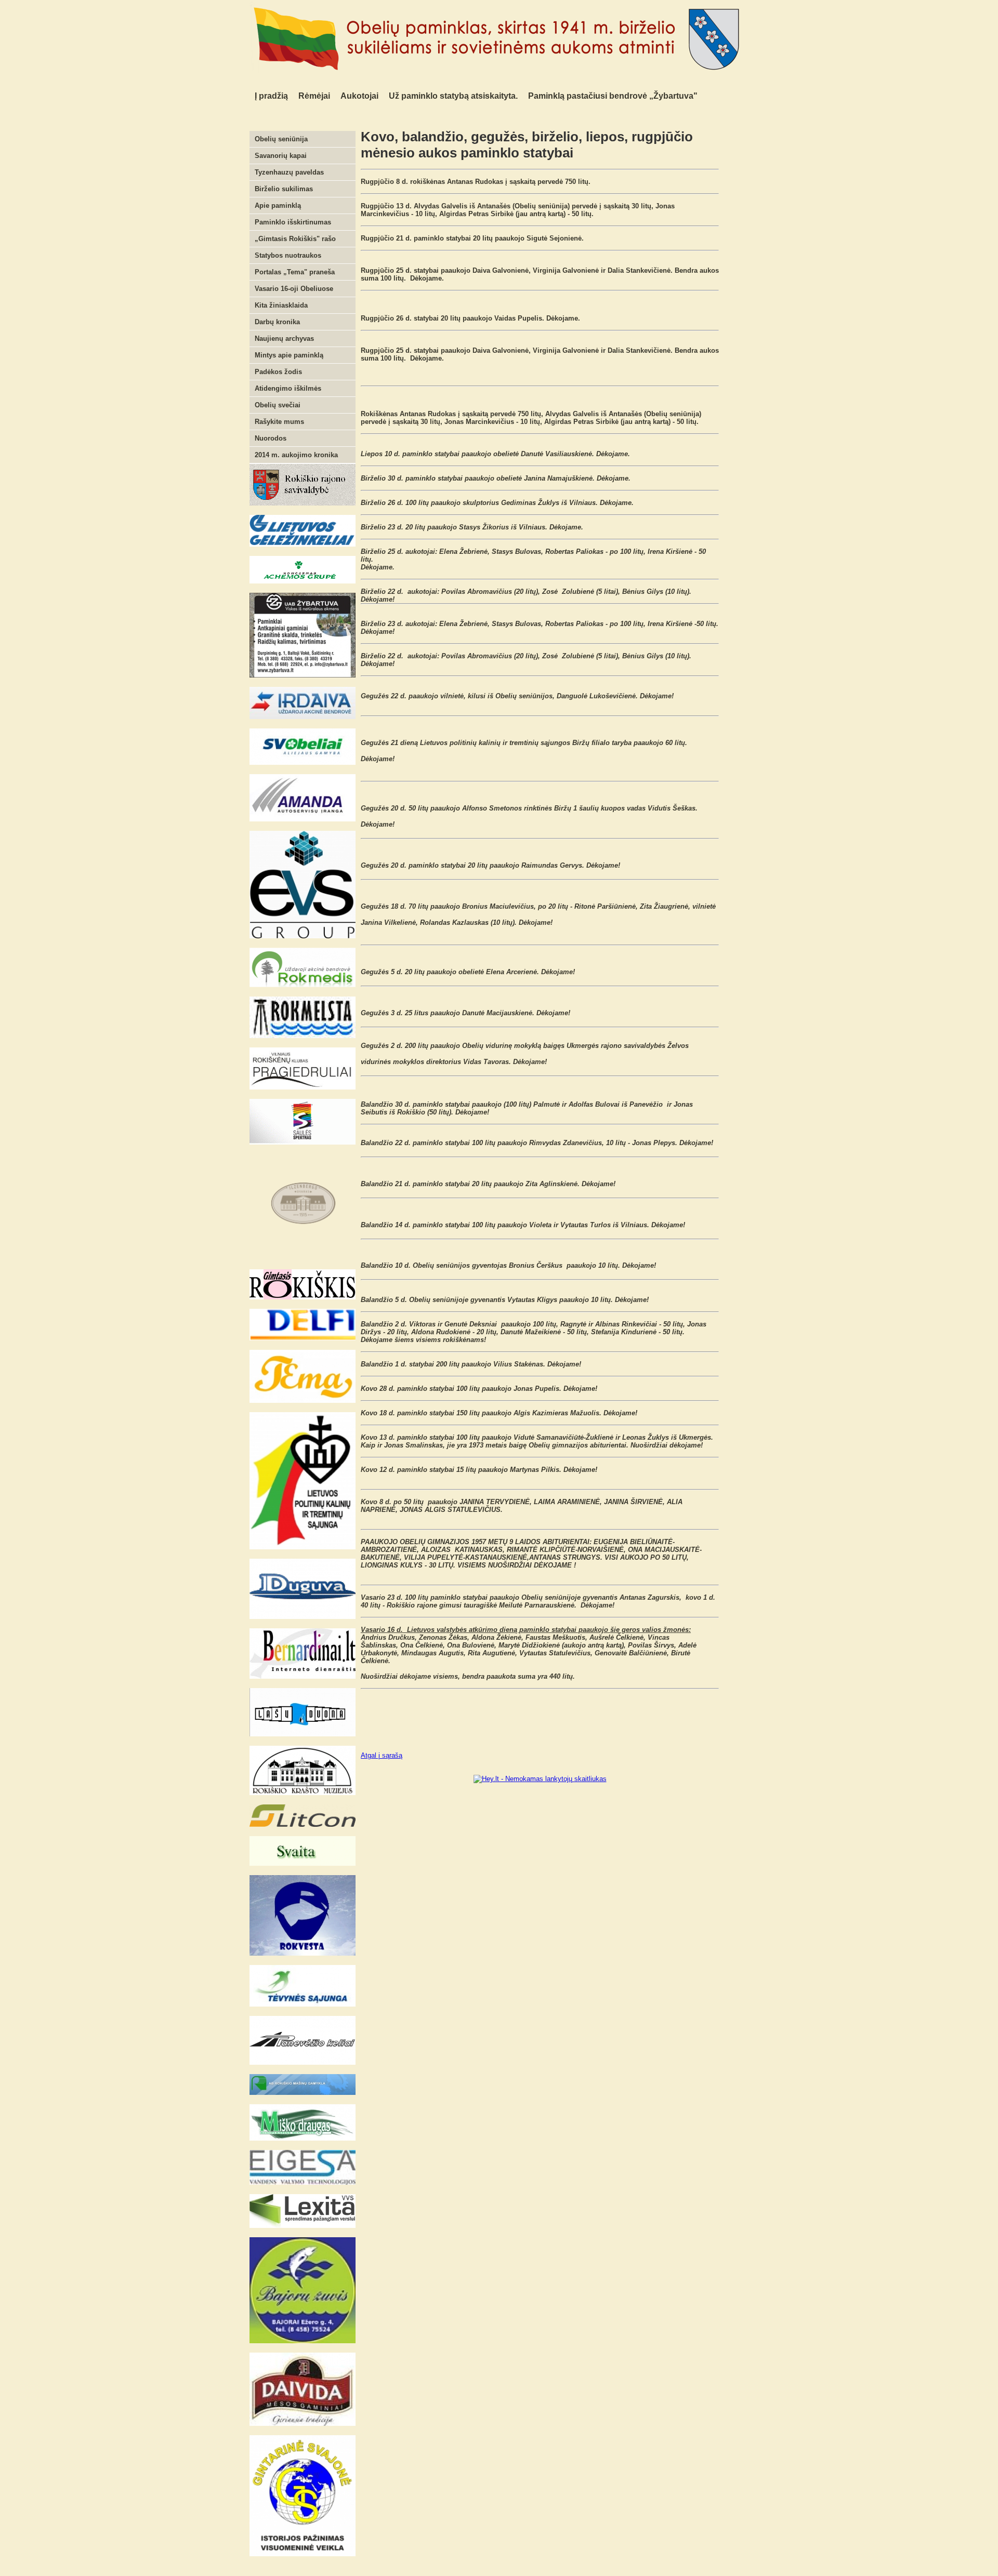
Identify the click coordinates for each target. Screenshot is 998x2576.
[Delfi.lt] (303, 1338)
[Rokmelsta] (303, 1036)
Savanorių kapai (281, 156)
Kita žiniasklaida (281, 305)
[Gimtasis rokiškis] (303, 1297)
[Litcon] (303, 1824)
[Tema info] (303, 1400)
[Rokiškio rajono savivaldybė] (303, 503)
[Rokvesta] (303, 1953)
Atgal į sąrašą (382, 1755)
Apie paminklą (278, 205)
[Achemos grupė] (303, 581)
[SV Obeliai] (303, 762)
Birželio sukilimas (284, 189)
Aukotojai (359, 96)
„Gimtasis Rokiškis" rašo (295, 239)
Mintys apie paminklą (289, 355)
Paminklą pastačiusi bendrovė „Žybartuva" (613, 96)
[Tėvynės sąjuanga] (303, 2004)
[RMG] (303, 2093)
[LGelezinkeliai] (303, 544)
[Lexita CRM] (303, 2226)
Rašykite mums (279, 422)
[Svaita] (303, 1863)
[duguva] (303, 1617)
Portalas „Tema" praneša (295, 272)
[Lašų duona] (303, 1734)
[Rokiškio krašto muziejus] (303, 1793)
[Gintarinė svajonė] (303, 2554)
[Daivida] (303, 2424)
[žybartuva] (303, 675)
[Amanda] (303, 819)
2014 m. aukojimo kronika (296, 455)
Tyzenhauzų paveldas (289, 172)
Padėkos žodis (278, 372)
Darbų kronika (277, 322)
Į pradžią (271, 96)
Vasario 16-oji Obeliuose (294, 289)
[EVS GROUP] (303, 936)
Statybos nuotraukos (288, 255)
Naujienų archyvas (284, 338)
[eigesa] (303, 2182)
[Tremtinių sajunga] (303, 1547)
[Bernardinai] (303, 1676)
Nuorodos (271, 438)
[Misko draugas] (303, 2138)
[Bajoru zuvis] (303, 2341)
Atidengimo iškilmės (288, 388)
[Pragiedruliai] (303, 1087)
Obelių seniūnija (281, 139)
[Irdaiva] (303, 717)
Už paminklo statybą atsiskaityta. (453, 96)
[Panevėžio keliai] (303, 2062)
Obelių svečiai (278, 405)
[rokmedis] (303, 985)
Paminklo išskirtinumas (293, 222)
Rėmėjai (314, 96)
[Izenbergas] (303, 1258)
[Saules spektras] (303, 1142)
